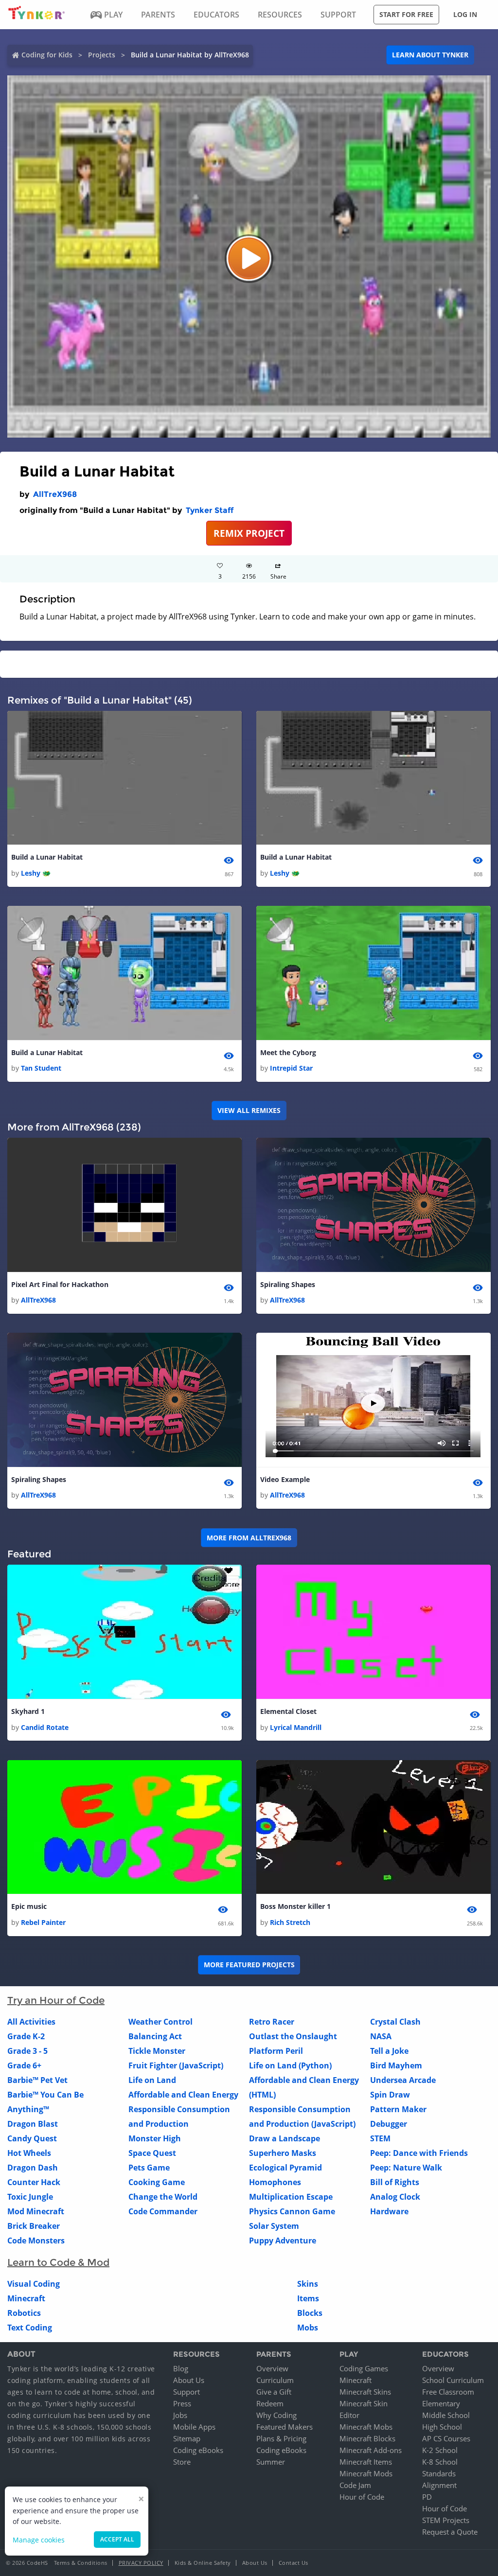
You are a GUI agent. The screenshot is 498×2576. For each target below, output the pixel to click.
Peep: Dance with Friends (419, 2153)
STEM (380, 2138)
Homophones (275, 2182)
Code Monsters (36, 2241)
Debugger (389, 2124)
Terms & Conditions (81, 2563)
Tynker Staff (210, 510)
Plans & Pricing (281, 2438)
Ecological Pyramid (285, 2168)
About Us (189, 2380)
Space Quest (152, 2153)
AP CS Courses (446, 2438)
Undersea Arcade (403, 2080)
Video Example (285, 1479)
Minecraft (26, 2298)
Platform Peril (276, 2051)
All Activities (31, 2022)
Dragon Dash (33, 2168)
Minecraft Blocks (367, 2438)
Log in (465, 14)
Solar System (274, 2226)
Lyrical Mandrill (296, 1727)
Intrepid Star (291, 1068)
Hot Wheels (29, 2153)
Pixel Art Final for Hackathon (60, 1284)
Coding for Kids (47, 55)
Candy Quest (32, 2138)
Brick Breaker (34, 2226)
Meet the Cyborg (288, 1052)
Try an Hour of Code (56, 2000)
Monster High (155, 2138)
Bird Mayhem (396, 2065)
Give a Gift (274, 2392)
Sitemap (187, 2438)
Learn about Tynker (430, 55)
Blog (181, 2368)
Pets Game (149, 2168)
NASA (381, 2036)
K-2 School (440, 2450)
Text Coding (30, 2328)
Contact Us (293, 2563)
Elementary (441, 2403)
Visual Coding (34, 2284)
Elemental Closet (288, 1711)
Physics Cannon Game (292, 2211)
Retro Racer (272, 2022)
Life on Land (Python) (290, 2065)
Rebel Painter (43, 1922)
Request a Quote (450, 2532)
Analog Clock (395, 2197)
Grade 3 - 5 (27, 2051)
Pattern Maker (398, 2109)
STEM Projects (446, 2520)
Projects (102, 55)
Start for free (406, 14)
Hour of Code (362, 2497)
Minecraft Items (366, 2462)
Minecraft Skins (365, 2392)
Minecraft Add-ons (371, 2450)
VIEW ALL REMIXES (249, 1110)
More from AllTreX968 (249, 1538)
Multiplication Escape (291, 2197)
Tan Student (41, 1068)
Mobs (308, 2328)
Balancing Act (155, 2036)
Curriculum (275, 2380)
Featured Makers (285, 2427)
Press (182, 2403)
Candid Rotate (45, 1727)
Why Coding (276, 2415)
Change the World (163, 2197)
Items (308, 2298)
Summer (271, 2462)
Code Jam (355, 2485)
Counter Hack (34, 2182)
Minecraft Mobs (366, 2427)
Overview (272, 2368)
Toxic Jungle (30, 2197)
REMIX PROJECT (249, 533)
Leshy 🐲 (36, 873)
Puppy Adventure (283, 2241)
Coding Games (364, 2368)
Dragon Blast (33, 2124)
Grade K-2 (26, 2036)
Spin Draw (390, 2095)
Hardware (389, 2211)
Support (187, 2392)
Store (182, 2462)
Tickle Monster (157, 2051)
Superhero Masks (283, 2153)
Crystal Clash (395, 2022)
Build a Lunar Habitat (47, 857)
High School (442, 2427)
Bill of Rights (395, 2182)
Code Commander (163, 2211)
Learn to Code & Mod (58, 2262)
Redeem (270, 2403)
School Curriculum (453, 2380)
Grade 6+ (24, 2065)
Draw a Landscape (285, 2138)
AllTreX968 (55, 494)
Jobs (180, 2415)
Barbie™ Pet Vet (37, 2080)
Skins (308, 2284)
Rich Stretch (290, 1922)
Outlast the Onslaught (293, 2036)
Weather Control (160, 2022)
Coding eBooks (198, 2450)
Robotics (24, 2313)
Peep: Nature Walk (406, 2168)
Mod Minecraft (36, 2211)
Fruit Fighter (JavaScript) (176, 2065)
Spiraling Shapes (288, 1284)
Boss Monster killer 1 (295, 1906)
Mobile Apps (194, 2427)
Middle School (446, 2415)
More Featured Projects (249, 1965)
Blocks (310, 2313)
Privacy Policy (141, 2563)
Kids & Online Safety (203, 2563)
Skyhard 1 (28, 1711)
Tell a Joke (389, 2051)
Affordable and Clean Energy (183, 2095)
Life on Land (152, 2080)
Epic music (29, 1906)
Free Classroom (448, 2392)
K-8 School (440, 2462)
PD (427, 2497)
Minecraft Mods (366, 2473)
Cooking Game (157, 2182)
